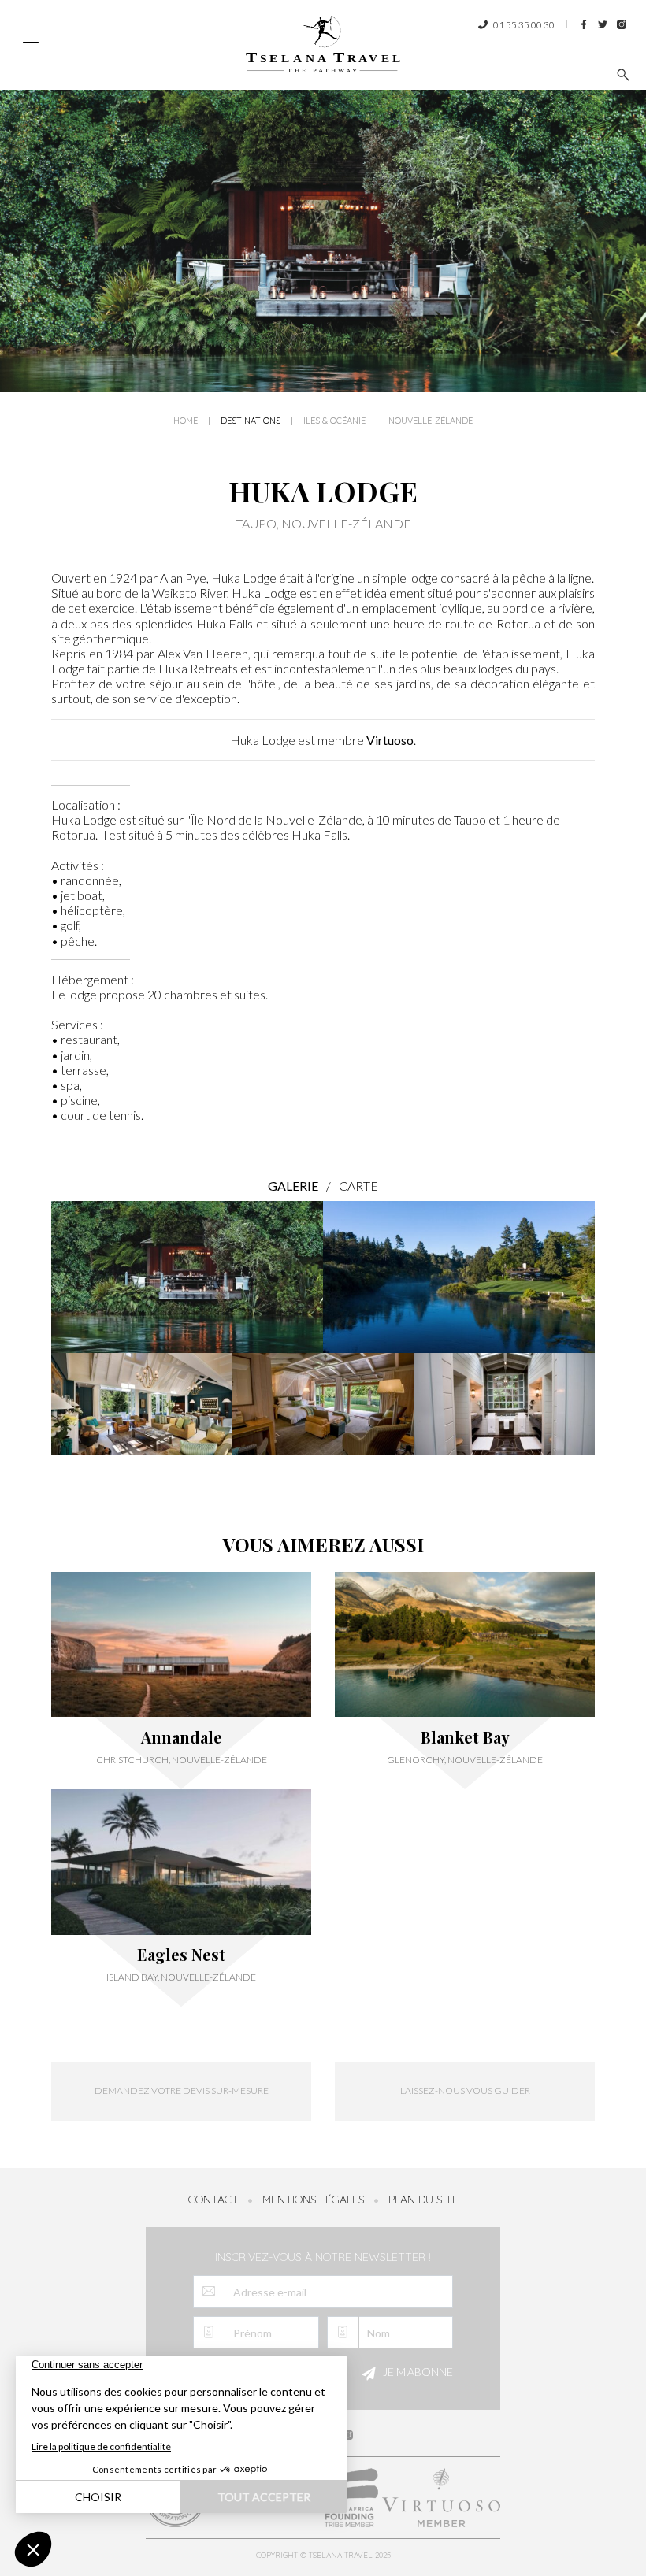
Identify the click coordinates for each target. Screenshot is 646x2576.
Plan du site (423, 2200)
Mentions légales (314, 2200)
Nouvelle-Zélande (431, 421)
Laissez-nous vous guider (465, 2090)
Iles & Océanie (334, 421)
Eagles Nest (181, 1955)
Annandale (182, 1737)
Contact (213, 2200)
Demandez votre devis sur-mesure (182, 2090)
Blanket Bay (465, 1737)
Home (186, 421)
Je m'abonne (417, 2372)
